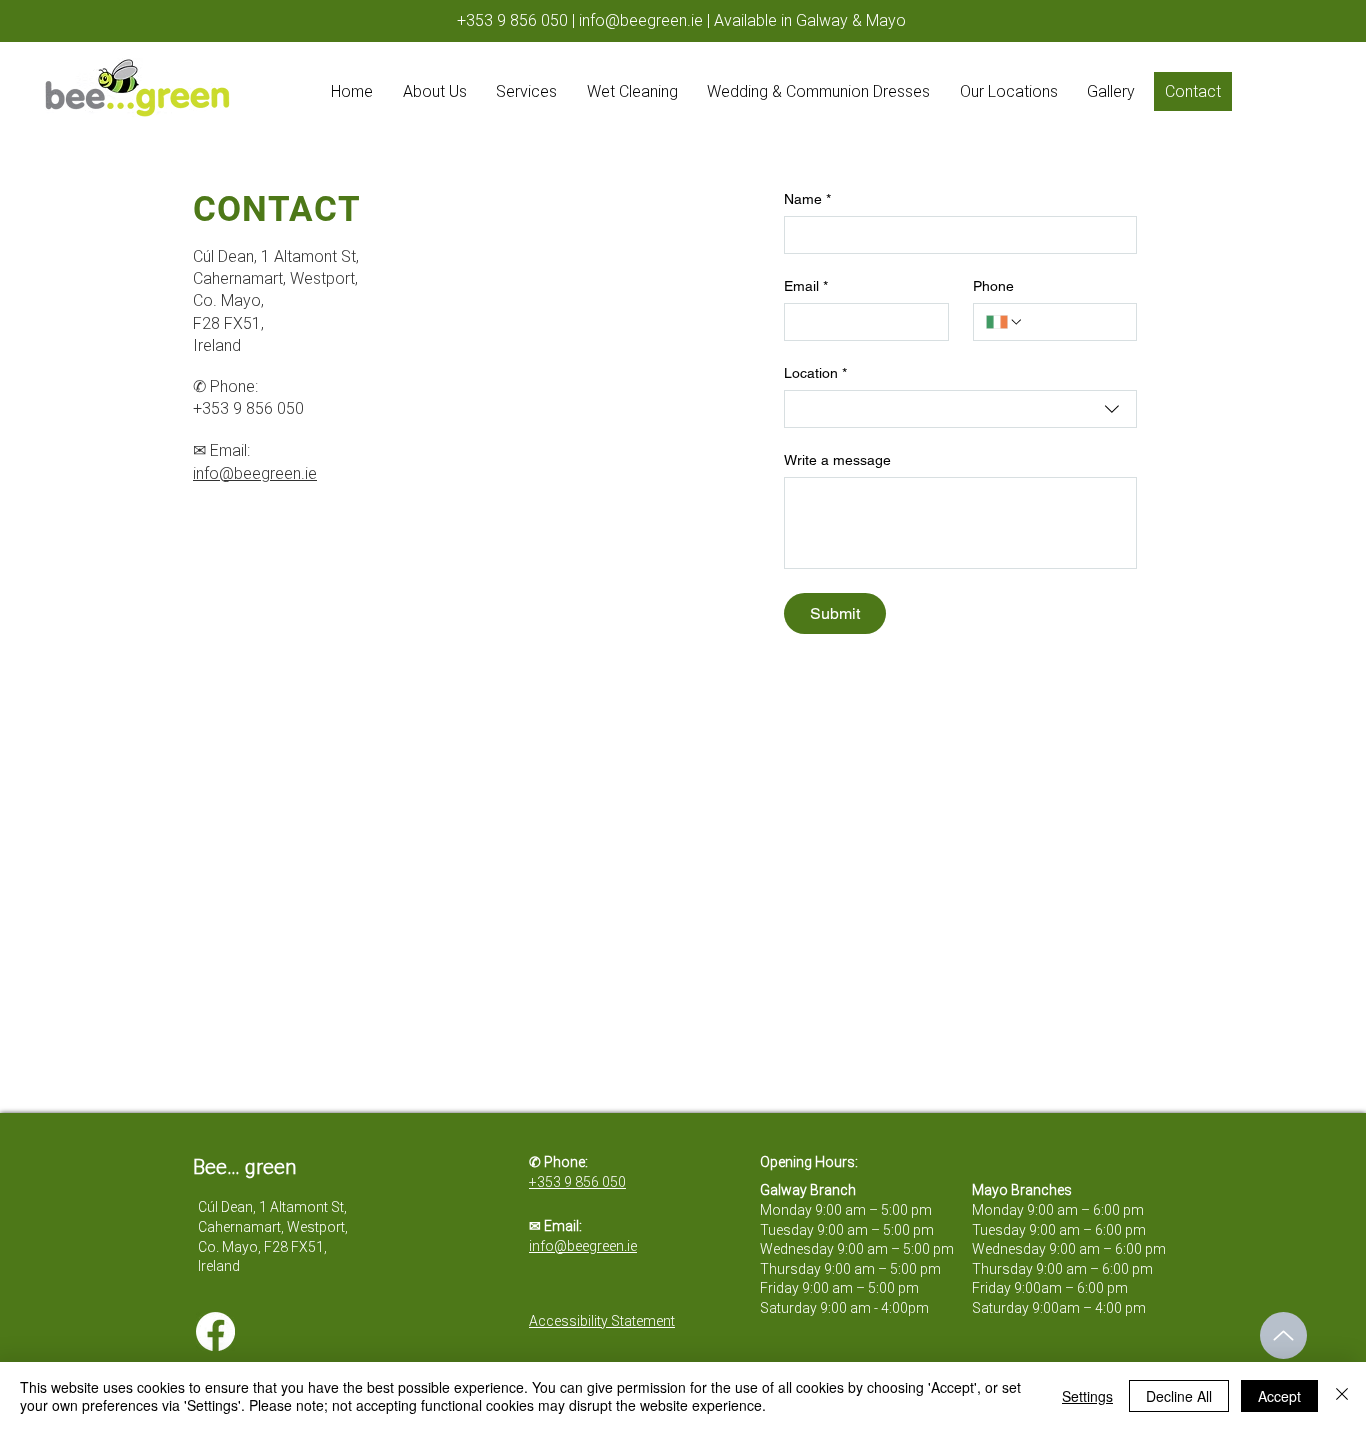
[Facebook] (215, 1331)
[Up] (1283, 1335)
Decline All (1179, 1396)
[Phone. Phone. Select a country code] (1005, 322)
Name (807, 199)
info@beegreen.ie (641, 20)
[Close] (1342, 1396)
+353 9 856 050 (512, 20)
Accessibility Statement (602, 1321)
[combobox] (960, 409)
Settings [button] (1087, 1396)
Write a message (837, 460)
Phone (993, 286)
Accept (1279, 1396)
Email (806, 286)
